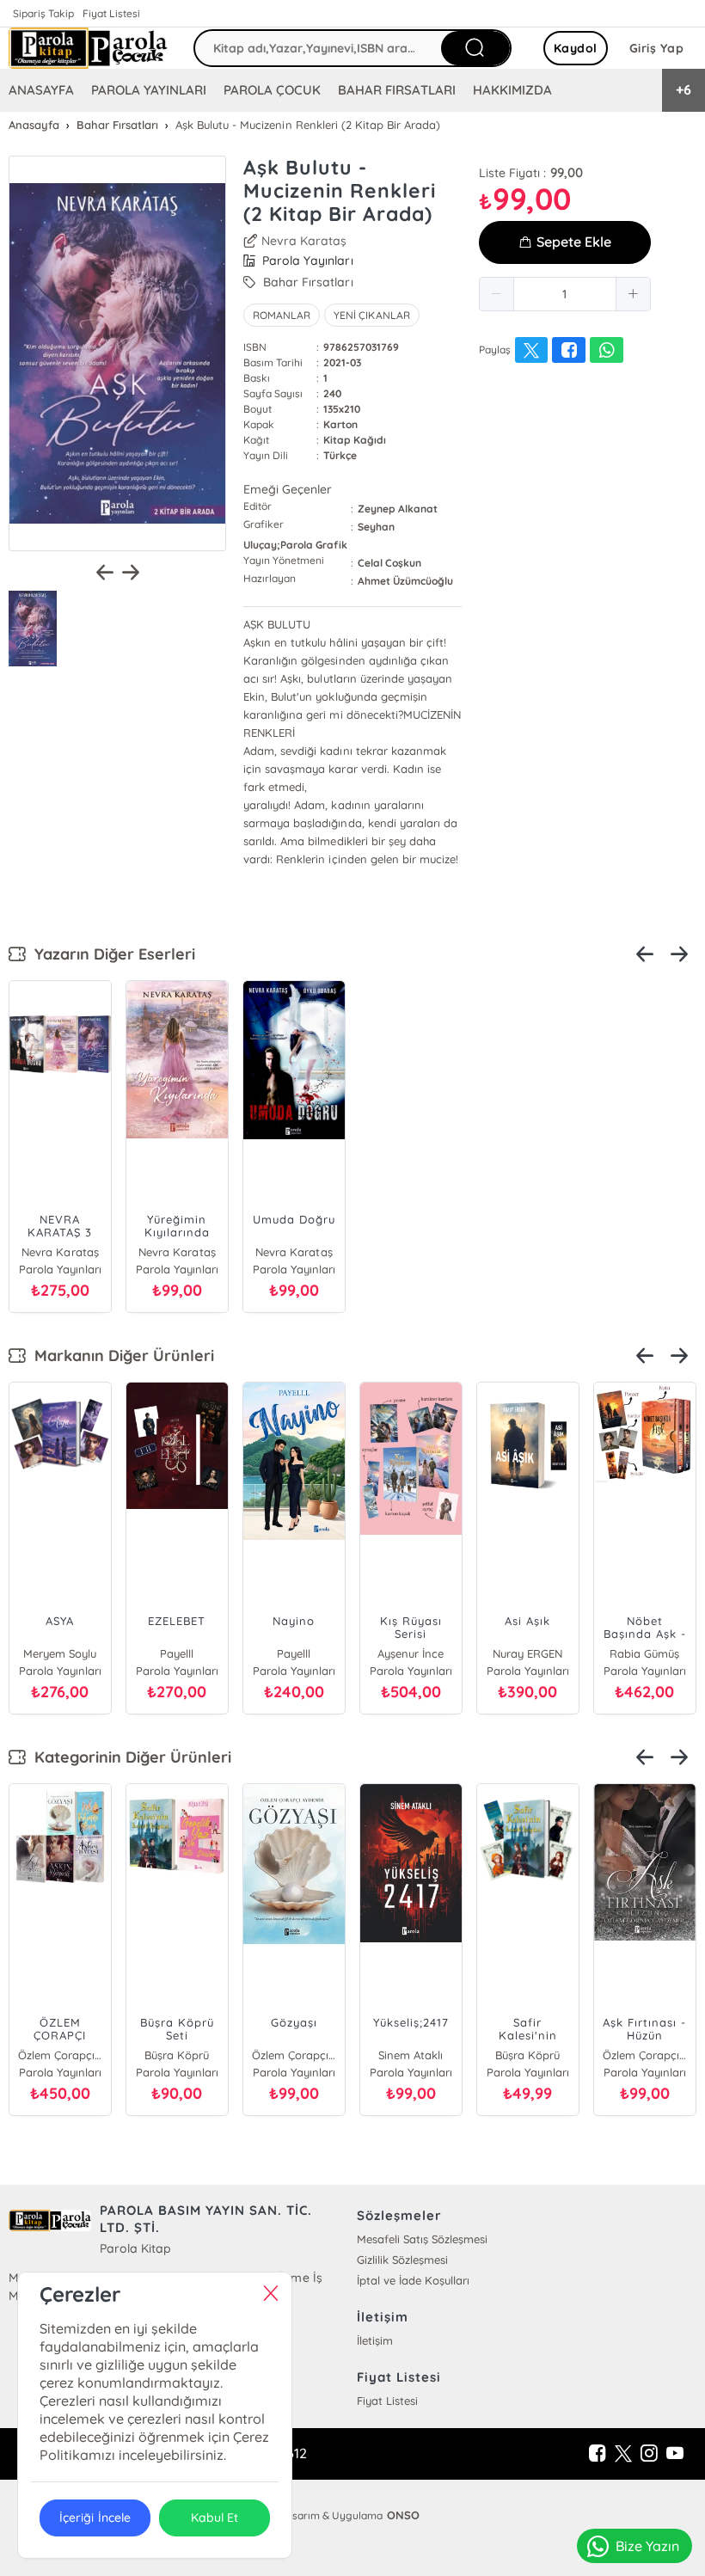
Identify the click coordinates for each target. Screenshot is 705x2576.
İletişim (375, 2340)
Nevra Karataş (304, 241)
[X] (623, 2454)
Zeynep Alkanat (398, 509)
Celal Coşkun (389, 563)
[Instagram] (649, 2454)
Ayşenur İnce (411, 1653)
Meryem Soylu (60, 1653)
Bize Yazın (647, 2546)
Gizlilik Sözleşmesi (402, 2260)
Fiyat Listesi (111, 13)
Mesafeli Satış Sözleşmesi (422, 2239)
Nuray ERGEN (527, 1653)
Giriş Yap (657, 48)
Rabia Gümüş (644, 1653)
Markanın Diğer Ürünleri (120, 1355)
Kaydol (576, 48)
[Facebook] (598, 2454)
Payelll (177, 1653)
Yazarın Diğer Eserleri (110, 954)
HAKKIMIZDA (512, 90)
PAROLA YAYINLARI (149, 90)
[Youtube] (675, 2454)
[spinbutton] (565, 294)
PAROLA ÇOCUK (272, 90)
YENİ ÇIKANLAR (371, 315)
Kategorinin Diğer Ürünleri (129, 1757)
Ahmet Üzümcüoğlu (405, 581)
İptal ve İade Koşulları (413, 2280)
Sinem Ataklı (411, 2055)
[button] (497, 294)
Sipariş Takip (43, 13)
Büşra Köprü (177, 2055)
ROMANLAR (282, 315)
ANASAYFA (41, 90)
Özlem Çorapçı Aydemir (60, 2055)
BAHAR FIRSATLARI (396, 90)
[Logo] (88, 48)
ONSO (403, 2515)
